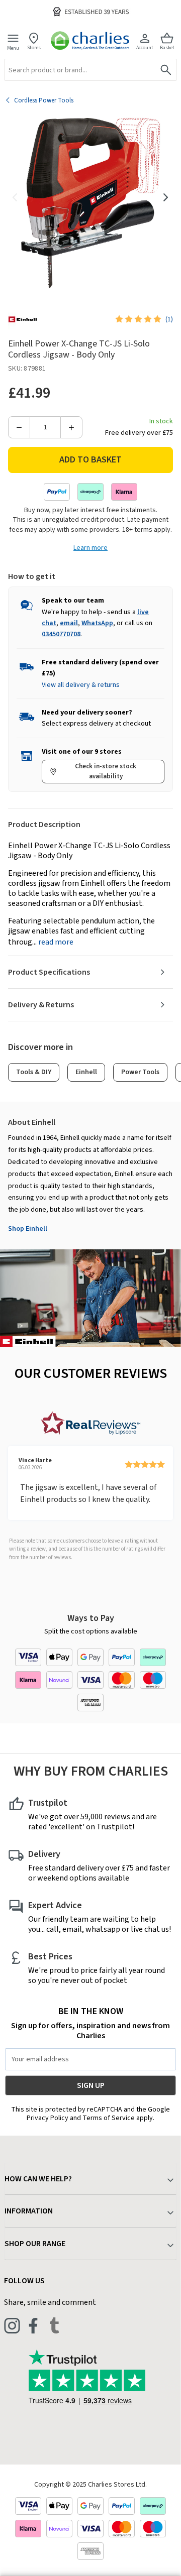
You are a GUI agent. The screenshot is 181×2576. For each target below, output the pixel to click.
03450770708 (61, 634)
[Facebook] (33, 2325)
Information (29, 2211)
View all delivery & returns (81, 685)
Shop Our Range (35, 2244)
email (69, 623)
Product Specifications (49, 972)
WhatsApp (97, 623)
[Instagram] (12, 2325)
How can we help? (38, 2179)
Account (145, 47)
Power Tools (140, 1072)
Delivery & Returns (41, 1005)
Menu (13, 48)
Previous (15, 197)
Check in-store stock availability (106, 771)
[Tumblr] (54, 2325)
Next (166, 197)
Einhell (86, 1072)
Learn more (90, 548)
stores (34, 47)
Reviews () (169, 319)
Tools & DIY (34, 1072)
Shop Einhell (28, 1229)
